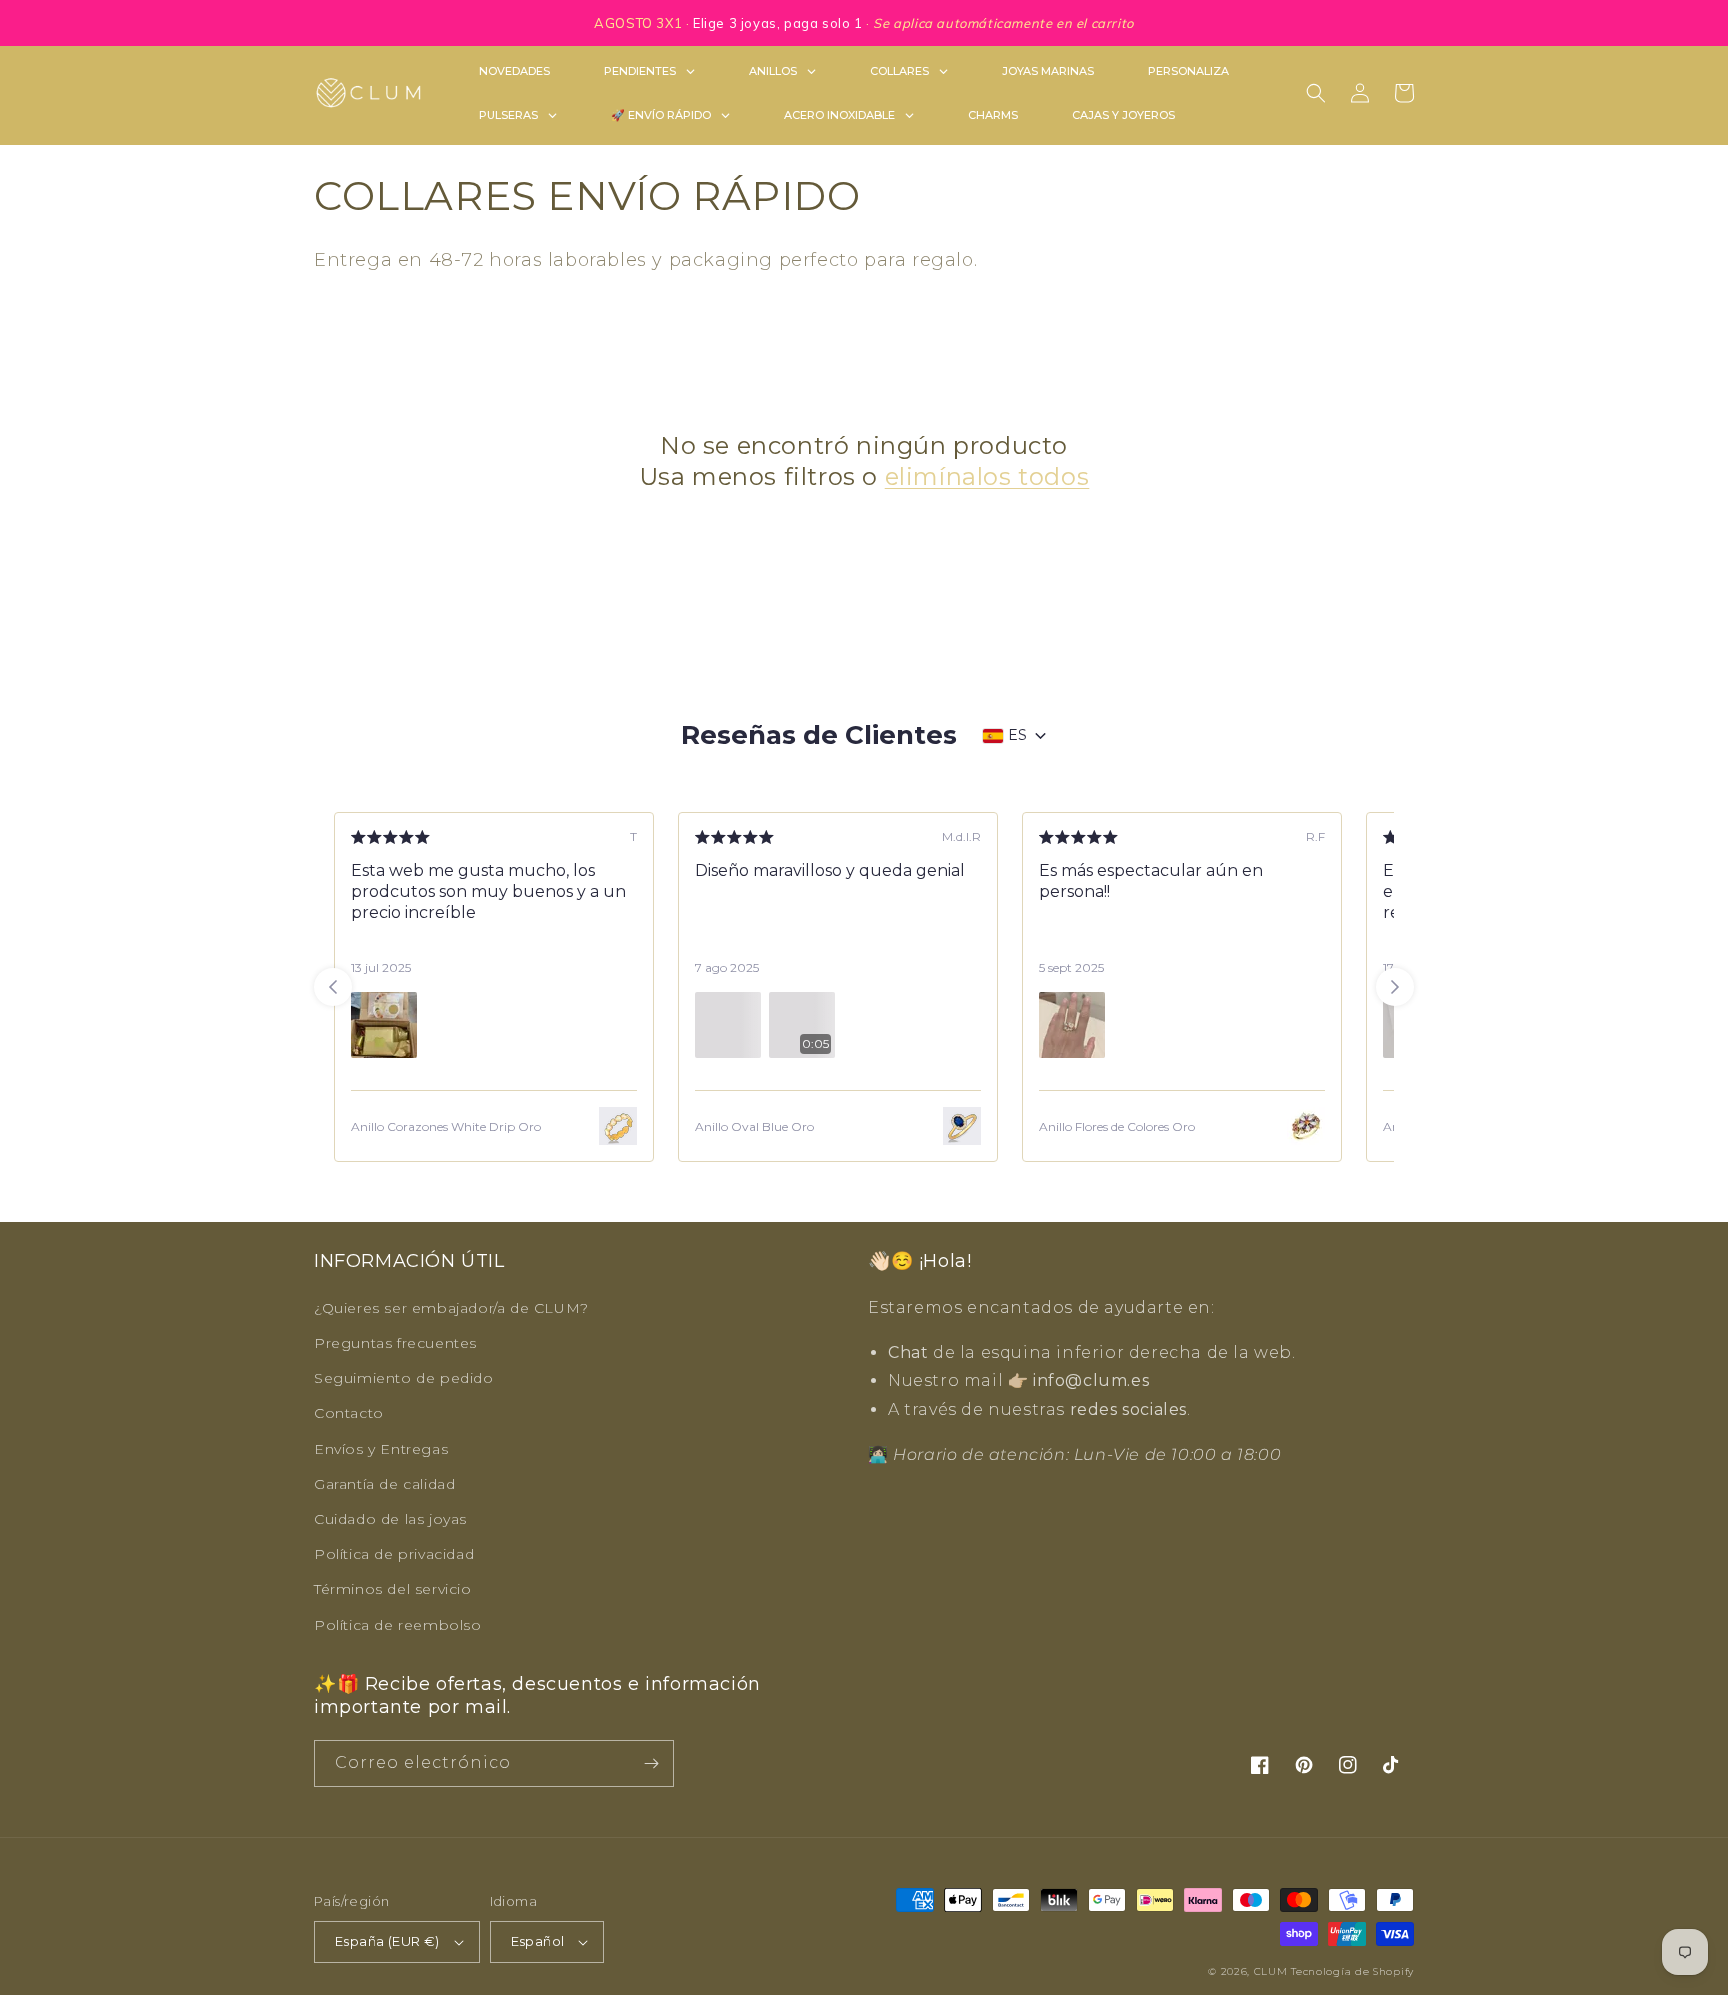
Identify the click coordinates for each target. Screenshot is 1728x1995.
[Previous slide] (333, 987)
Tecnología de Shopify (1352, 1971)
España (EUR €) (387, 1941)
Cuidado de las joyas (390, 1519)
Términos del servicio (393, 1589)
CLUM (1271, 1971)
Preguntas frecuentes (395, 1343)
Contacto (349, 1413)
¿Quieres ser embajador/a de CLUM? (451, 1308)
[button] (1316, 93)
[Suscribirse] (651, 1763)
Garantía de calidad (384, 1484)
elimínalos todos (987, 476)
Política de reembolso (398, 1625)
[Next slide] (1395, 987)
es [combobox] (1017, 735)
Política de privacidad (394, 1554)
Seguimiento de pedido (404, 1378)
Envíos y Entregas (381, 1449)
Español (538, 1941)
